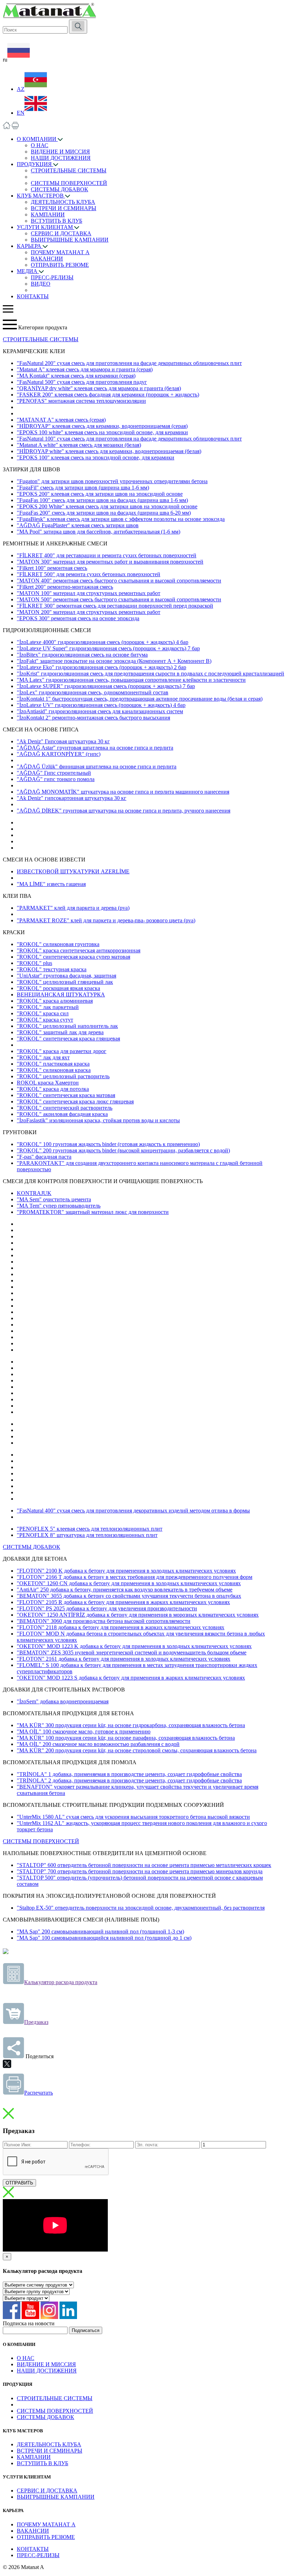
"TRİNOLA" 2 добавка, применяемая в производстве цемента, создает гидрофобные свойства (129, 1780)
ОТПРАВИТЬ (19, 2183)
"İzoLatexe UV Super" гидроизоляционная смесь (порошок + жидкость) (108, 648)
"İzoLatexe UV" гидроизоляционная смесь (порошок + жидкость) (101, 705)
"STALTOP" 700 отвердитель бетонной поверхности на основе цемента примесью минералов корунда (140, 1871)
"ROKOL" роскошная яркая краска (58, 988)
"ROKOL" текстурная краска (52, 969)
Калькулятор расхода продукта (61, 1982)
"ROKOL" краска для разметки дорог (62, 1051)
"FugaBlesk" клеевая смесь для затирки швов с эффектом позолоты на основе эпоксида (121, 519)
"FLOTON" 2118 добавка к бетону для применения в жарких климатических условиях (121, 1627)
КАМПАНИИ (48, 214)
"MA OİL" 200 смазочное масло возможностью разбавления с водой (98, 1744)
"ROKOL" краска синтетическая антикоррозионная (79, 950)
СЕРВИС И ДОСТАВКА (61, 233)
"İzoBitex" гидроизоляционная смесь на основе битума (82, 655)
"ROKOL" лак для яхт (43, 1057)
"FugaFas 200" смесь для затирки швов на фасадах (104, 513)
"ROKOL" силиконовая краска (54, 1070)
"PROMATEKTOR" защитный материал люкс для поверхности (93, 1212)
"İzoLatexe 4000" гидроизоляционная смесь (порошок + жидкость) (103, 642)
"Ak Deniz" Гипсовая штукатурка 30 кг (63, 741)
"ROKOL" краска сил (43, 1013)
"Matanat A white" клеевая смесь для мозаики (79, 445)
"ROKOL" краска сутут (45, 1020)
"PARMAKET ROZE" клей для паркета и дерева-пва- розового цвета (106, 920)
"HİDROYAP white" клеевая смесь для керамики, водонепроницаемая (109, 451)
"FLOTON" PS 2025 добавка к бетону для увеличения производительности (107, 1608)
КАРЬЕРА (30, 246)
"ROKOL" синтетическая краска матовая (66, 1095)
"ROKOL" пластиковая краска (53, 1064)
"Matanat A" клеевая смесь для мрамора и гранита (85, 369)
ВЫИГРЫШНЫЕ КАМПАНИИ (70, 240)
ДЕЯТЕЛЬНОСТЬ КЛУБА (63, 202)
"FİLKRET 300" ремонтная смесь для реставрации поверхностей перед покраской (115, 606)
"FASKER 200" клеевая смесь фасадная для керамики (108, 395)
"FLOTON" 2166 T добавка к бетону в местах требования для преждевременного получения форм (135, 1577)
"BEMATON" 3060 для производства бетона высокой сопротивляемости (104, 1621)
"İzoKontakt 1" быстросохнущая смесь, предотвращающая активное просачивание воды (140, 699)
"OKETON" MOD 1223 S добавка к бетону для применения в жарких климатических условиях (131, 1678)
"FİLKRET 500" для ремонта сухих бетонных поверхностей (89, 574)
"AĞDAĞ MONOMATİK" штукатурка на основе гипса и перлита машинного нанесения (123, 792)
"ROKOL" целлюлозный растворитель (63, 1076)
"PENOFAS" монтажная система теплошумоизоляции (81, 401)
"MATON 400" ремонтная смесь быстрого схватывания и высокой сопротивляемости (119, 581)
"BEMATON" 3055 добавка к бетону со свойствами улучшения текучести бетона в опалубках (129, 1596)
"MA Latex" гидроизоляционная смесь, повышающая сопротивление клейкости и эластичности (131, 680)
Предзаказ (36, 2022)
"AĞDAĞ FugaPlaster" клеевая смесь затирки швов (78, 525)
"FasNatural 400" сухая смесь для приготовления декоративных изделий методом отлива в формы (133, 1511)
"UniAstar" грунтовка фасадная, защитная (66, 976)
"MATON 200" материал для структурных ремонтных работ (89, 612)
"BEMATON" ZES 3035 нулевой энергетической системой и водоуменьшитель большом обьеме (132, 1652)
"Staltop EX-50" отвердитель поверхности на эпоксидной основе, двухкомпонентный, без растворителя (141, 1908)
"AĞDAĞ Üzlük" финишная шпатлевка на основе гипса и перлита (97, 767)
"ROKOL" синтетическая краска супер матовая (73, 957)
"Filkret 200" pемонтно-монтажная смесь (65, 587)
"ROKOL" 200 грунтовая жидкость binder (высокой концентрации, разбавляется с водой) (123, 1150)
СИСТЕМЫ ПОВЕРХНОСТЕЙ (69, 183)
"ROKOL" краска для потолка (53, 1089)
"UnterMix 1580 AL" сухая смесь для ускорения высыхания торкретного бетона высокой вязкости (133, 1817)
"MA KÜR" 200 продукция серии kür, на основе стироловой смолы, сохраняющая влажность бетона (137, 1750)
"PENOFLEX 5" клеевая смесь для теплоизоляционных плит (90, 1529)
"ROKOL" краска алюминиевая (55, 1001)
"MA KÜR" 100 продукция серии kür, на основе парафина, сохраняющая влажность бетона (126, 1738)
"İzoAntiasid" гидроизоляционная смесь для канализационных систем (100, 711)
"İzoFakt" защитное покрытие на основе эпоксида (114, 661)
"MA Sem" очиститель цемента (54, 1199)
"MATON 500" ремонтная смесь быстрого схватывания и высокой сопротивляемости (119, 599)
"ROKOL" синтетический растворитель (65, 1108)
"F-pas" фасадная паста (44, 1157)
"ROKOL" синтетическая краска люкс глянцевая (75, 1101)
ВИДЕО (41, 284)
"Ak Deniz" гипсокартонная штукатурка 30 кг (72, 798)
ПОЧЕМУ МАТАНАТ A (60, 252)
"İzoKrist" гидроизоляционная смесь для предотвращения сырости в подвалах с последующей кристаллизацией (150, 674)
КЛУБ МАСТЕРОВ (41, 196)
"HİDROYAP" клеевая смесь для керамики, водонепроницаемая (102, 426)
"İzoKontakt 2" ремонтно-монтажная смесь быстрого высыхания (93, 718)
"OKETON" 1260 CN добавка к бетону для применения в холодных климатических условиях (129, 1583)
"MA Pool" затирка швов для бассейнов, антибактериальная (99, 532)
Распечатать (38, 2093)
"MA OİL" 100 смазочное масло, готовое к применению (84, 1731)
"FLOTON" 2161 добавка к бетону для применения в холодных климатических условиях (124, 1659)
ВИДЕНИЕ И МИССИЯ (60, 152)
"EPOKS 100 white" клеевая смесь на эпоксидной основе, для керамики (102, 432)
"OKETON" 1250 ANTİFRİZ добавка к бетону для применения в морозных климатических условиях (138, 1615)
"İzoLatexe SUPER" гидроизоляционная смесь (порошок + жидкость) (106, 686)
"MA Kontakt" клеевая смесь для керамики (76, 376)
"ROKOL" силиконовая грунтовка (58, 944)
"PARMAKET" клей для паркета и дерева (73, 908)
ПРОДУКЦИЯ (35, 164)
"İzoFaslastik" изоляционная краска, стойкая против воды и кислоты (98, 1120)
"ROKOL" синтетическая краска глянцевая (68, 1039)
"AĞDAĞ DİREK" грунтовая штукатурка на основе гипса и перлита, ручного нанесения (124, 811)
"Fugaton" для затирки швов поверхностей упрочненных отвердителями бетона (112, 481)
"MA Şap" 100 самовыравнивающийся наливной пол (104, 1938)
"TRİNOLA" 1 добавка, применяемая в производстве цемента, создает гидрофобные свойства (129, 1774)
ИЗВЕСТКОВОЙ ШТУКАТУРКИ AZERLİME (73, 871)
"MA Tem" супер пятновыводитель (59, 1206)
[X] (7, 2064)
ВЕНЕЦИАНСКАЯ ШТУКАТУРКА (61, 994)
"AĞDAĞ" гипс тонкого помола (56, 779)
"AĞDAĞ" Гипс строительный (54, 773)
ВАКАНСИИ (47, 259)
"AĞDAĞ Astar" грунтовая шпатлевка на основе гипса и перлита (95, 748)
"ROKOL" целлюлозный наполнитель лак (67, 1026)
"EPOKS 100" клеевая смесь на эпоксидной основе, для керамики (96, 457)
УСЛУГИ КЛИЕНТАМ (45, 227)
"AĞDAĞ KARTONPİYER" (59, 754)
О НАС (40, 145)
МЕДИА (28, 271)
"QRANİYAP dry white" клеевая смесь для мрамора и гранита (99, 388)
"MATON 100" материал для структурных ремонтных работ (89, 593)
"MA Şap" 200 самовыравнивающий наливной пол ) (100, 1931)
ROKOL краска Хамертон (48, 1083)
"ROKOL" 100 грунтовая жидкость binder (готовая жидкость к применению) (108, 1144)
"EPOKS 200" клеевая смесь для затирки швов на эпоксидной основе (100, 494)
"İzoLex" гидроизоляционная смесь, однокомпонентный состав (93, 692)
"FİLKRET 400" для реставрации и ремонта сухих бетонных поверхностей (107, 555)
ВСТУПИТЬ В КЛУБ (57, 221)
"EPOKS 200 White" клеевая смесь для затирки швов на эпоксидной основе (107, 506)
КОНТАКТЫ (33, 296)
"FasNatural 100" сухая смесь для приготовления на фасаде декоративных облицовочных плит (129, 439)
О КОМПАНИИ (37, 139)
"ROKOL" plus (34, 963)
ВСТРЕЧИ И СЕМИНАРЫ (64, 208)
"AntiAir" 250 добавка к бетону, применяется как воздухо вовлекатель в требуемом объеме (125, 1590)
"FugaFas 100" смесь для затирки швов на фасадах (102, 500)
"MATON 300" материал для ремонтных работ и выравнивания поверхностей (110, 562)
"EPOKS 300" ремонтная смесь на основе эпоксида (78, 618)
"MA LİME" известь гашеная (51, 884)
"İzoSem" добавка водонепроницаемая (63, 1701)
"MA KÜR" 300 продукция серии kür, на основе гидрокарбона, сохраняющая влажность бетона (131, 1725)
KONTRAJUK (34, 1193)
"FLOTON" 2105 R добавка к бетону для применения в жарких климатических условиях (123, 1602)
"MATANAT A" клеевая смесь (61, 420)
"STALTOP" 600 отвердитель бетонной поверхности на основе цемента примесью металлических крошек (144, 1865)
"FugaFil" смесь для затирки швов (83, 488)
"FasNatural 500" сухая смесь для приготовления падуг (82, 382)
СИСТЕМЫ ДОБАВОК (59, 189)
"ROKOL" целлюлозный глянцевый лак (65, 982)
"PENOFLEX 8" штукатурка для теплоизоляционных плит (87, 1535)
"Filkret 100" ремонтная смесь (52, 568)
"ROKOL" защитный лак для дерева (60, 1032)
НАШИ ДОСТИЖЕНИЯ (61, 158)
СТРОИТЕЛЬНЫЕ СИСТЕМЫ (69, 170)
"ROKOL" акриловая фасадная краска (62, 1114)
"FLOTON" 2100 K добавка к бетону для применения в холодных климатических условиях (126, 1571)
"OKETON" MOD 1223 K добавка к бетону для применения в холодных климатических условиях (134, 1646)
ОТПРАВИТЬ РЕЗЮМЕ (60, 265)
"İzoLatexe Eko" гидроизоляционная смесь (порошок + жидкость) (101, 667)
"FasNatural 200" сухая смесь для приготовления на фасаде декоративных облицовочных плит (129, 363)
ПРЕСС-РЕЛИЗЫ (52, 277)
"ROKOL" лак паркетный (48, 1007)
